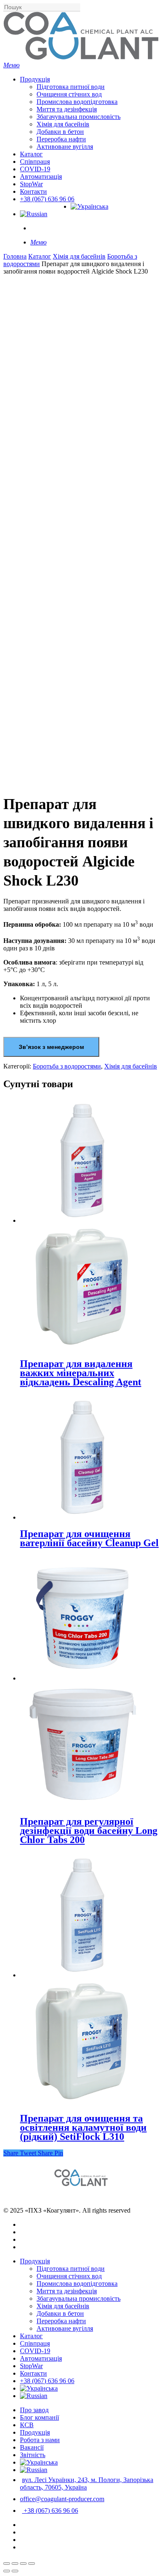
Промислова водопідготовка (77, 2284)
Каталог (40, 256)
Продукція (35, 2261)
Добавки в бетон (60, 2313)
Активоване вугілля (65, 2328)
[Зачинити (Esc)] (7, 2564)
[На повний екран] (23, 2564)
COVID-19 (35, 2351)
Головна (15, 256)
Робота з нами (40, 2440)
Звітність (33, 2455)
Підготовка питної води (71, 2269)
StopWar (31, 2366)
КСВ (27, 2425)
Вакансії (32, 2447)
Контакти (33, 2373)
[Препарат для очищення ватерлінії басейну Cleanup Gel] (82, 1517)
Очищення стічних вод (69, 2276)
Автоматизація (41, 2358)
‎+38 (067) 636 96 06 (47, 2381)
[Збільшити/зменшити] (32, 2564)
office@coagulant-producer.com (62, 2499)
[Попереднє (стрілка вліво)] (7, 2571)
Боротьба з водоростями (67, 1066)
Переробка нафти (61, 2321)
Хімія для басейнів (79, 256)
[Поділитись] (15, 2564)
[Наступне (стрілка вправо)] (15, 2571)
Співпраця (35, 2343)
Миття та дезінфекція (67, 2291)
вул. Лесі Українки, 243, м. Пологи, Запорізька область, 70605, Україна (87, 2483)
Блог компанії (39, 2417)
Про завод (34, 2410)
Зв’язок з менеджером (51, 1047)
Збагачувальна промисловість (79, 2298)
